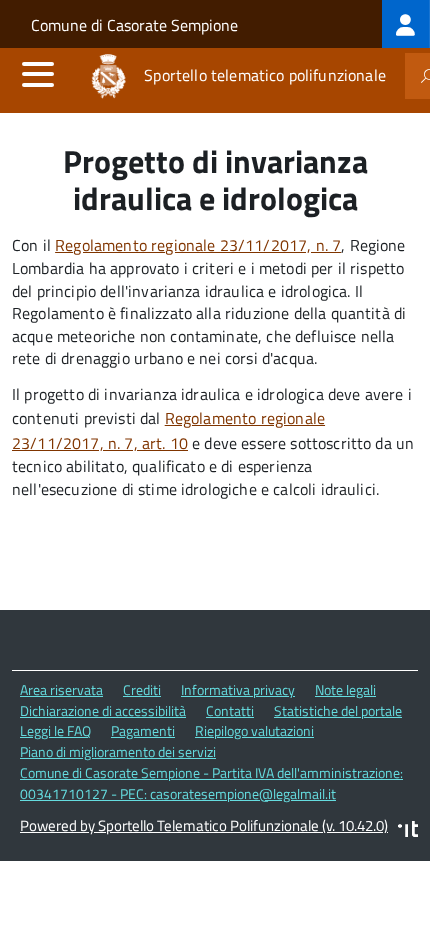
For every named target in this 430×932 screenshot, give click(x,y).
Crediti (142, 689)
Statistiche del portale (338, 710)
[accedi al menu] (38, 74)
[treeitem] (406, 24)
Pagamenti (143, 730)
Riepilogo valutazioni (254, 730)
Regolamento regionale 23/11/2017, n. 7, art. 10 (168, 430)
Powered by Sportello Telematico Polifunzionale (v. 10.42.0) (204, 825)
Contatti (230, 710)
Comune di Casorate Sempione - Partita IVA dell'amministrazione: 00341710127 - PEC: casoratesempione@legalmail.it (211, 783)
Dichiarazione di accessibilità (103, 710)
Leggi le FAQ (55, 730)
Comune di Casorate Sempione (134, 25)
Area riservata (61, 689)
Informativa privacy (238, 689)
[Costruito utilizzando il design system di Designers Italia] (408, 831)
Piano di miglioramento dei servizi (118, 751)
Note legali (345, 689)
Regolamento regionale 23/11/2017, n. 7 (198, 245)
